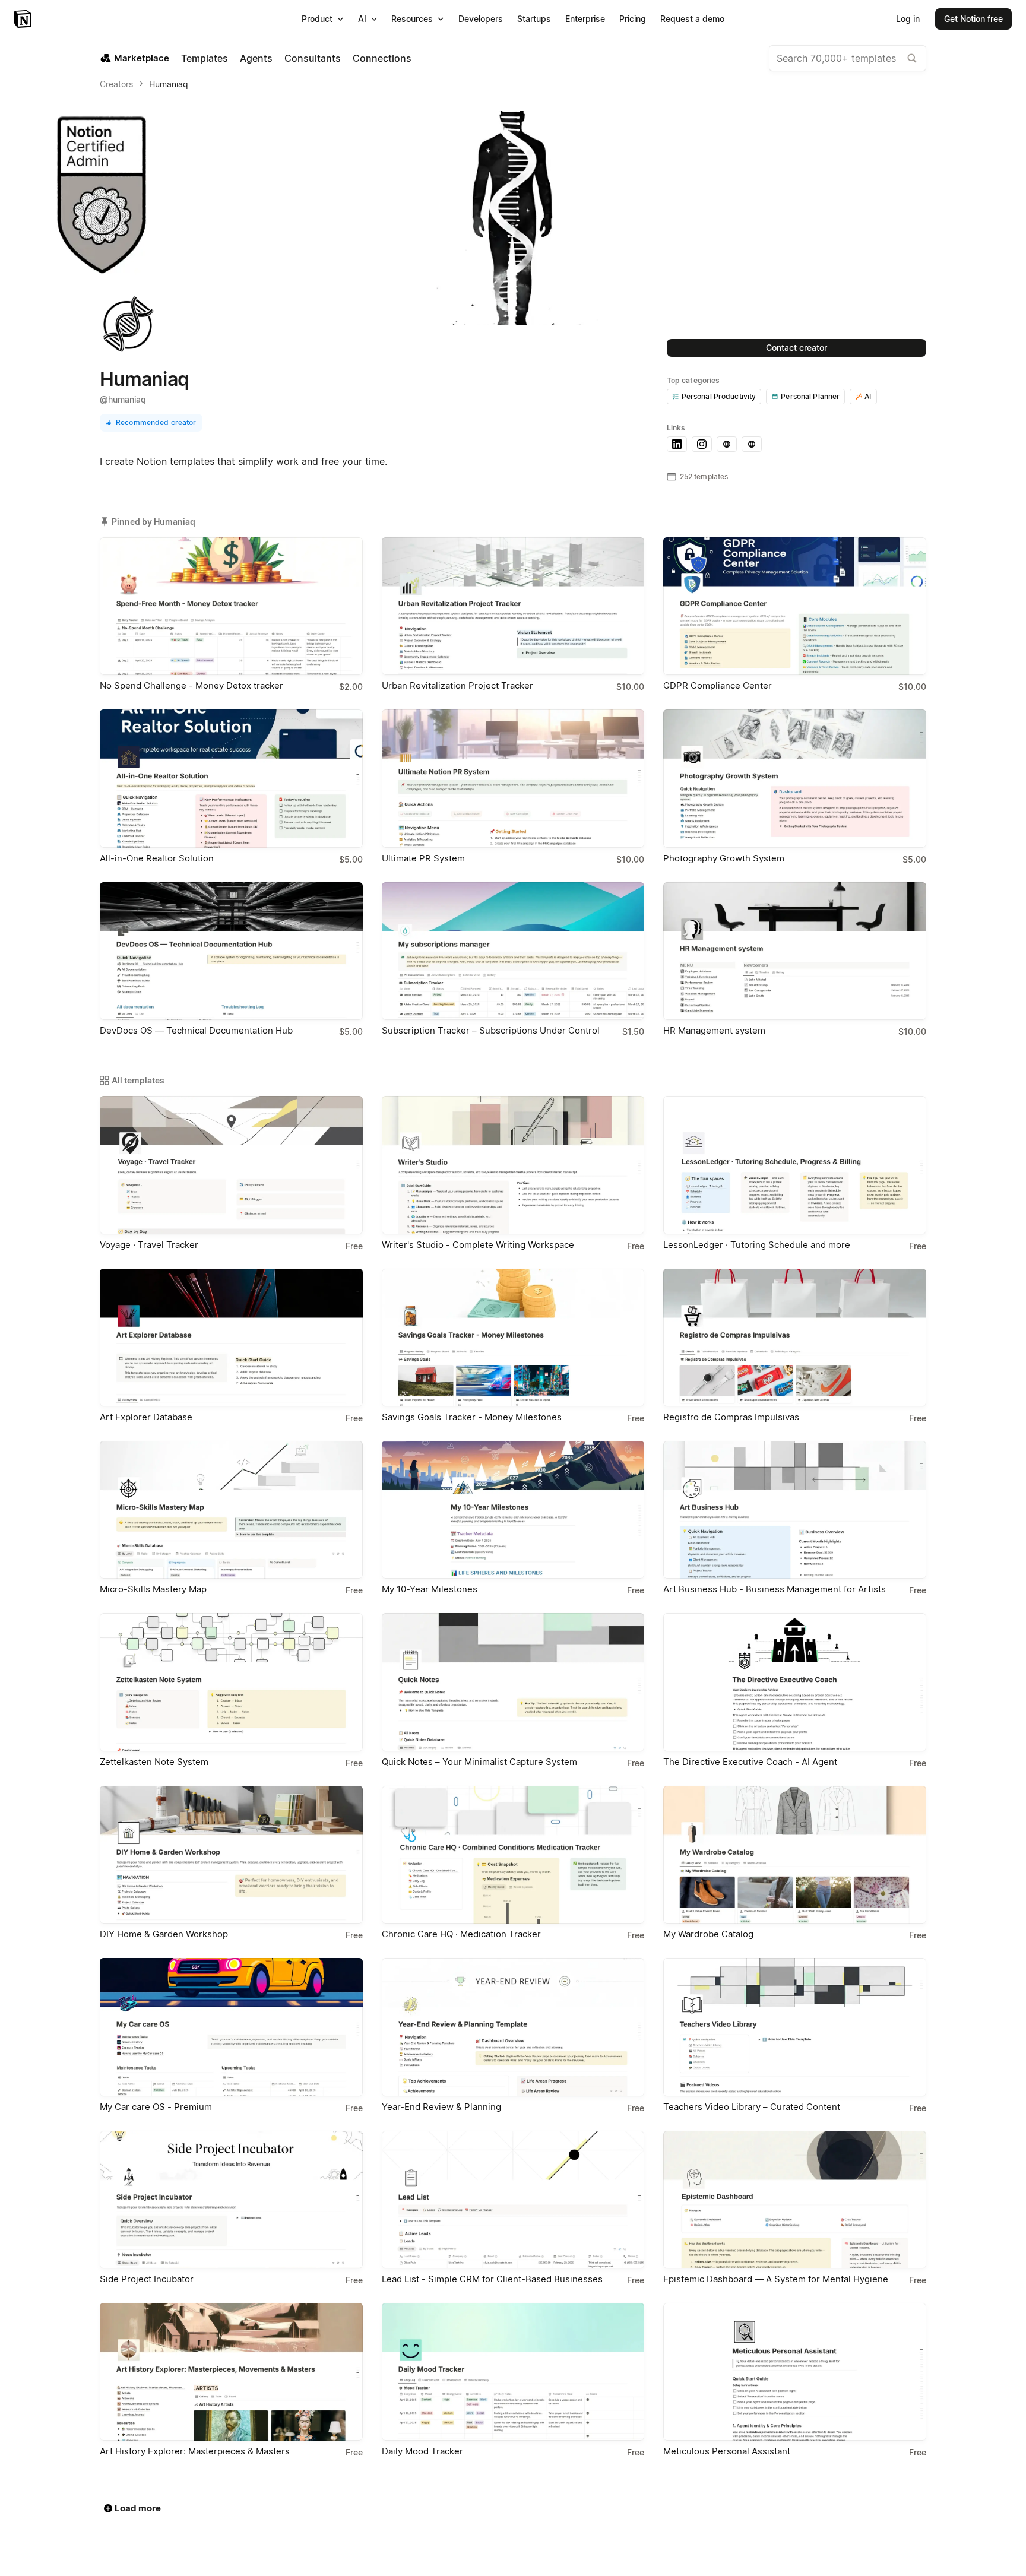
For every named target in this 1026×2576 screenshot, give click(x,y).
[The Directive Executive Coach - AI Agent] (795, 1682)
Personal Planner (810, 396)
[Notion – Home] (24, 19)
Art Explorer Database (146, 1417)
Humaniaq (169, 84)
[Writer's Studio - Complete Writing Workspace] (513, 1165)
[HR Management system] (795, 951)
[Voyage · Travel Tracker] (231, 1165)
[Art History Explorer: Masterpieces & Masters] (231, 2372)
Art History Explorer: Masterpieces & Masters (195, 2451)
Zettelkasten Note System (154, 1762)
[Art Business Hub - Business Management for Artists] (795, 1510)
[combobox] (848, 58)
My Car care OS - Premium (156, 2107)
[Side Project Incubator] (231, 2200)
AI (868, 396)
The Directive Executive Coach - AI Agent (750, 1762)
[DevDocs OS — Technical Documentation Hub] (231, 951)
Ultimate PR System (423, 858)
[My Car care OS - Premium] (231, 2027)
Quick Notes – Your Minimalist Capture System (479, 1762)
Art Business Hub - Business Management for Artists (775, 1589)
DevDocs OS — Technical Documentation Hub (196, 1030)
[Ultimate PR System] (513, 778)
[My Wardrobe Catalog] (795, 1855)
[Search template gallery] (912, 58)
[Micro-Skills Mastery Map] (231, 1510)
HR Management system (714, 1030)
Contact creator (797, 348)
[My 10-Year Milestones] (513, 1510)
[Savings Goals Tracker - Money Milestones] (513, 1338)
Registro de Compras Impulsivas (731, 1417)
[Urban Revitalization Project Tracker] (513, 606)
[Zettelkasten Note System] (231, 1682)
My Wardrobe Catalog (708, 1934)
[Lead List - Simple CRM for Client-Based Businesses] (513, 2200)
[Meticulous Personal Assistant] (795, 2372)
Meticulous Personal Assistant (727, 2451)
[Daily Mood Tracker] (513, 2372)
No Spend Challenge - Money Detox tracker (191, 685)
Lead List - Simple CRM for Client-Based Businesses (492, 2279)
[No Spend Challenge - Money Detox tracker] (231, 606)
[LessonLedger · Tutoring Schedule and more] (795, 1165)
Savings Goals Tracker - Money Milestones (472, 1417)
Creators (116, 84)
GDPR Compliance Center (718, 685)
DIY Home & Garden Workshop (164, 1934)
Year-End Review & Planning (441, 2107)
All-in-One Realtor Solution (157, 858)
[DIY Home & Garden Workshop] (231, 1855)
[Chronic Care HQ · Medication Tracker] (513, 1855)
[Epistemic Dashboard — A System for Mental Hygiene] (795, 2200)
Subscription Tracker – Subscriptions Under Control (491, 1030)
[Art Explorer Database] (231, 1338)
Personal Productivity (719, 396)
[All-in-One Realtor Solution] (231, 778)
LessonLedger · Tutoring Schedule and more (757, 1245)
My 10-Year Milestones (430, 1589)
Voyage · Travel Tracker (149, 1245)
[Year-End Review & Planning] (513, 2027)
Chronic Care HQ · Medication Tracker (461, 1934)
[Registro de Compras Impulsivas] (795, 1338)
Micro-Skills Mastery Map (153, 1589)
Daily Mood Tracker (422, 2451)
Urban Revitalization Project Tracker (457, 685)
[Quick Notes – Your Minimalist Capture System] (513, 1682)
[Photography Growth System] (795, 778)
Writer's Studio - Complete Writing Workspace (478, 1245)
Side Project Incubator (147, 2279)
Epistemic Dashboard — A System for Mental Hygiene (776, 2279)
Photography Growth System (724, 858)
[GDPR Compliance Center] (795, 606)
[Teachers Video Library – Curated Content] (795, 2027)
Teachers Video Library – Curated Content (752, 2107)
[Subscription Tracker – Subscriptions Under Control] (513, 951)
